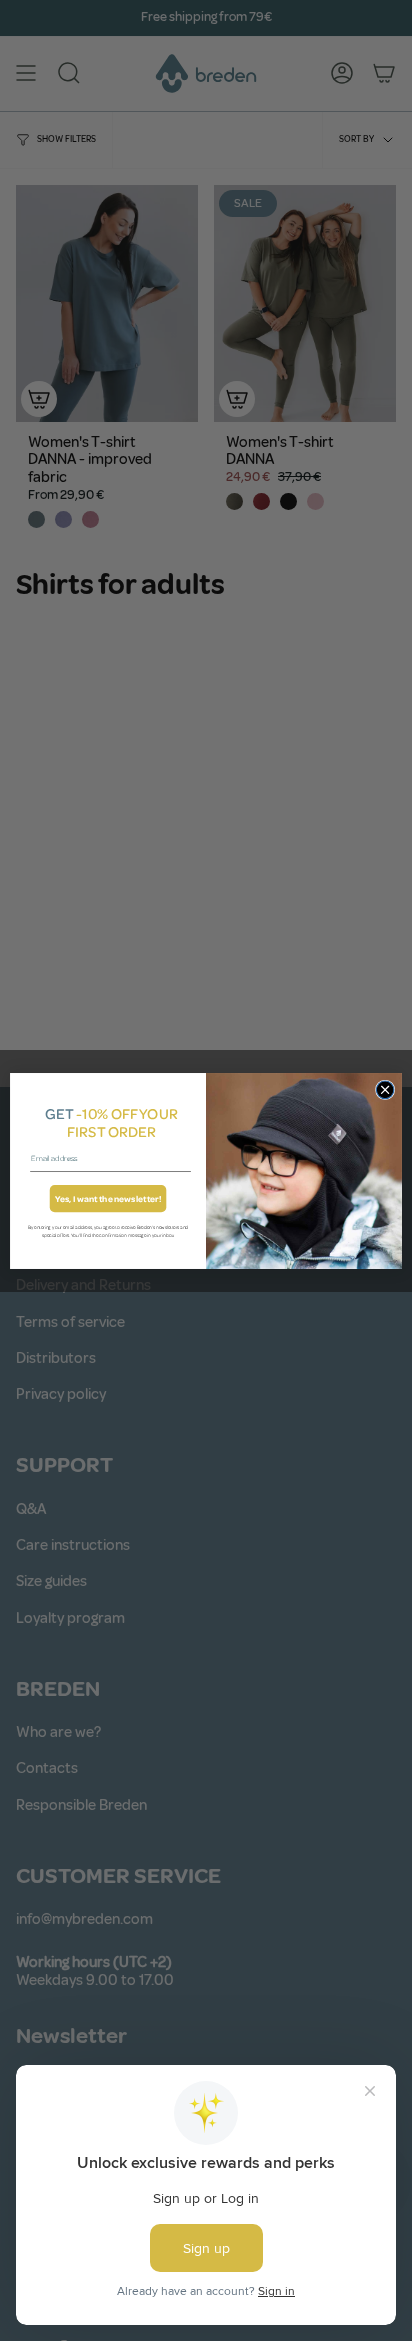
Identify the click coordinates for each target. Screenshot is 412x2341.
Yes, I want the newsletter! (108, 1198)
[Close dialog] (385, 1090)
